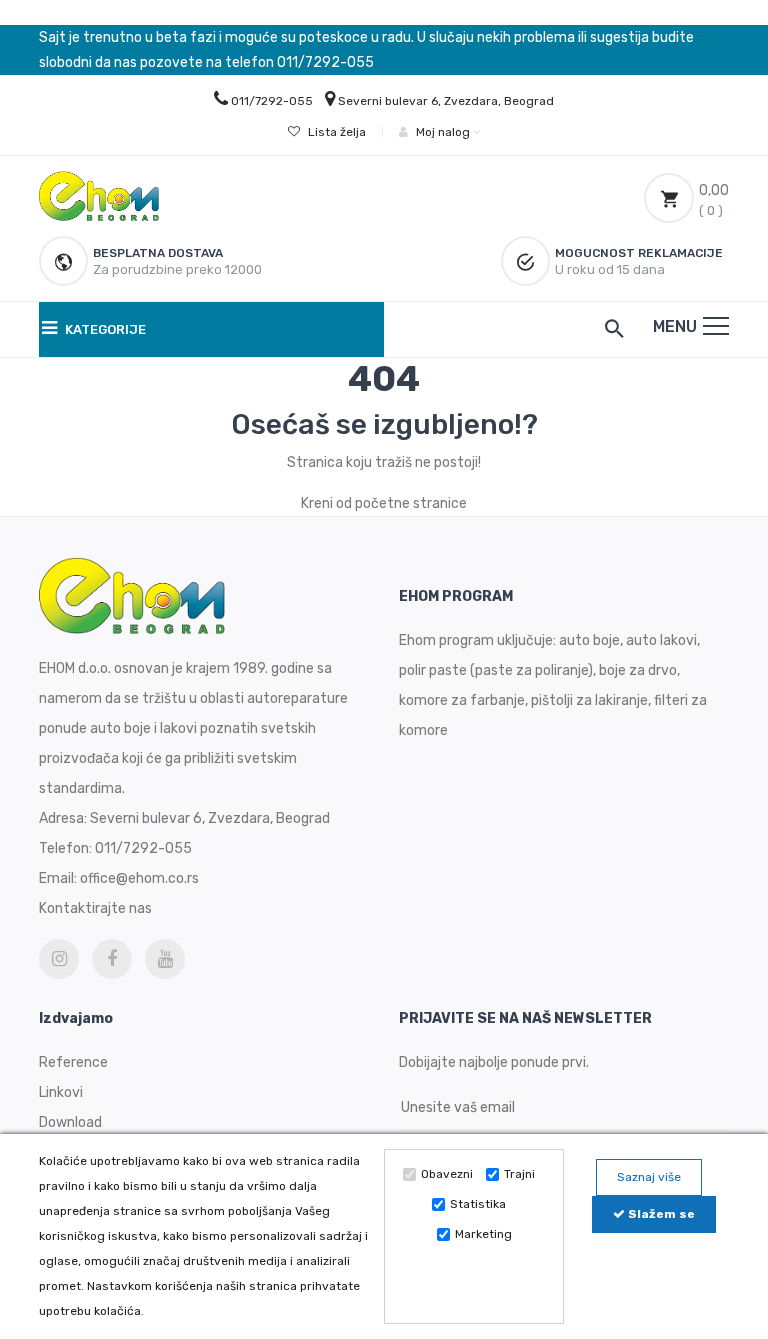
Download (70, 1122)
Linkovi (61, 1092)
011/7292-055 (272, 101)
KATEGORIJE (104, 329)
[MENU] (716, 326)
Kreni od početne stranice (384, 503)
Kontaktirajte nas (95, 908)
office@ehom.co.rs (139, 878)
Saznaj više (649, 1177)
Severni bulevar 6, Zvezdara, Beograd (446, 101)
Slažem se (660, 1214)
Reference (73, 1062)
